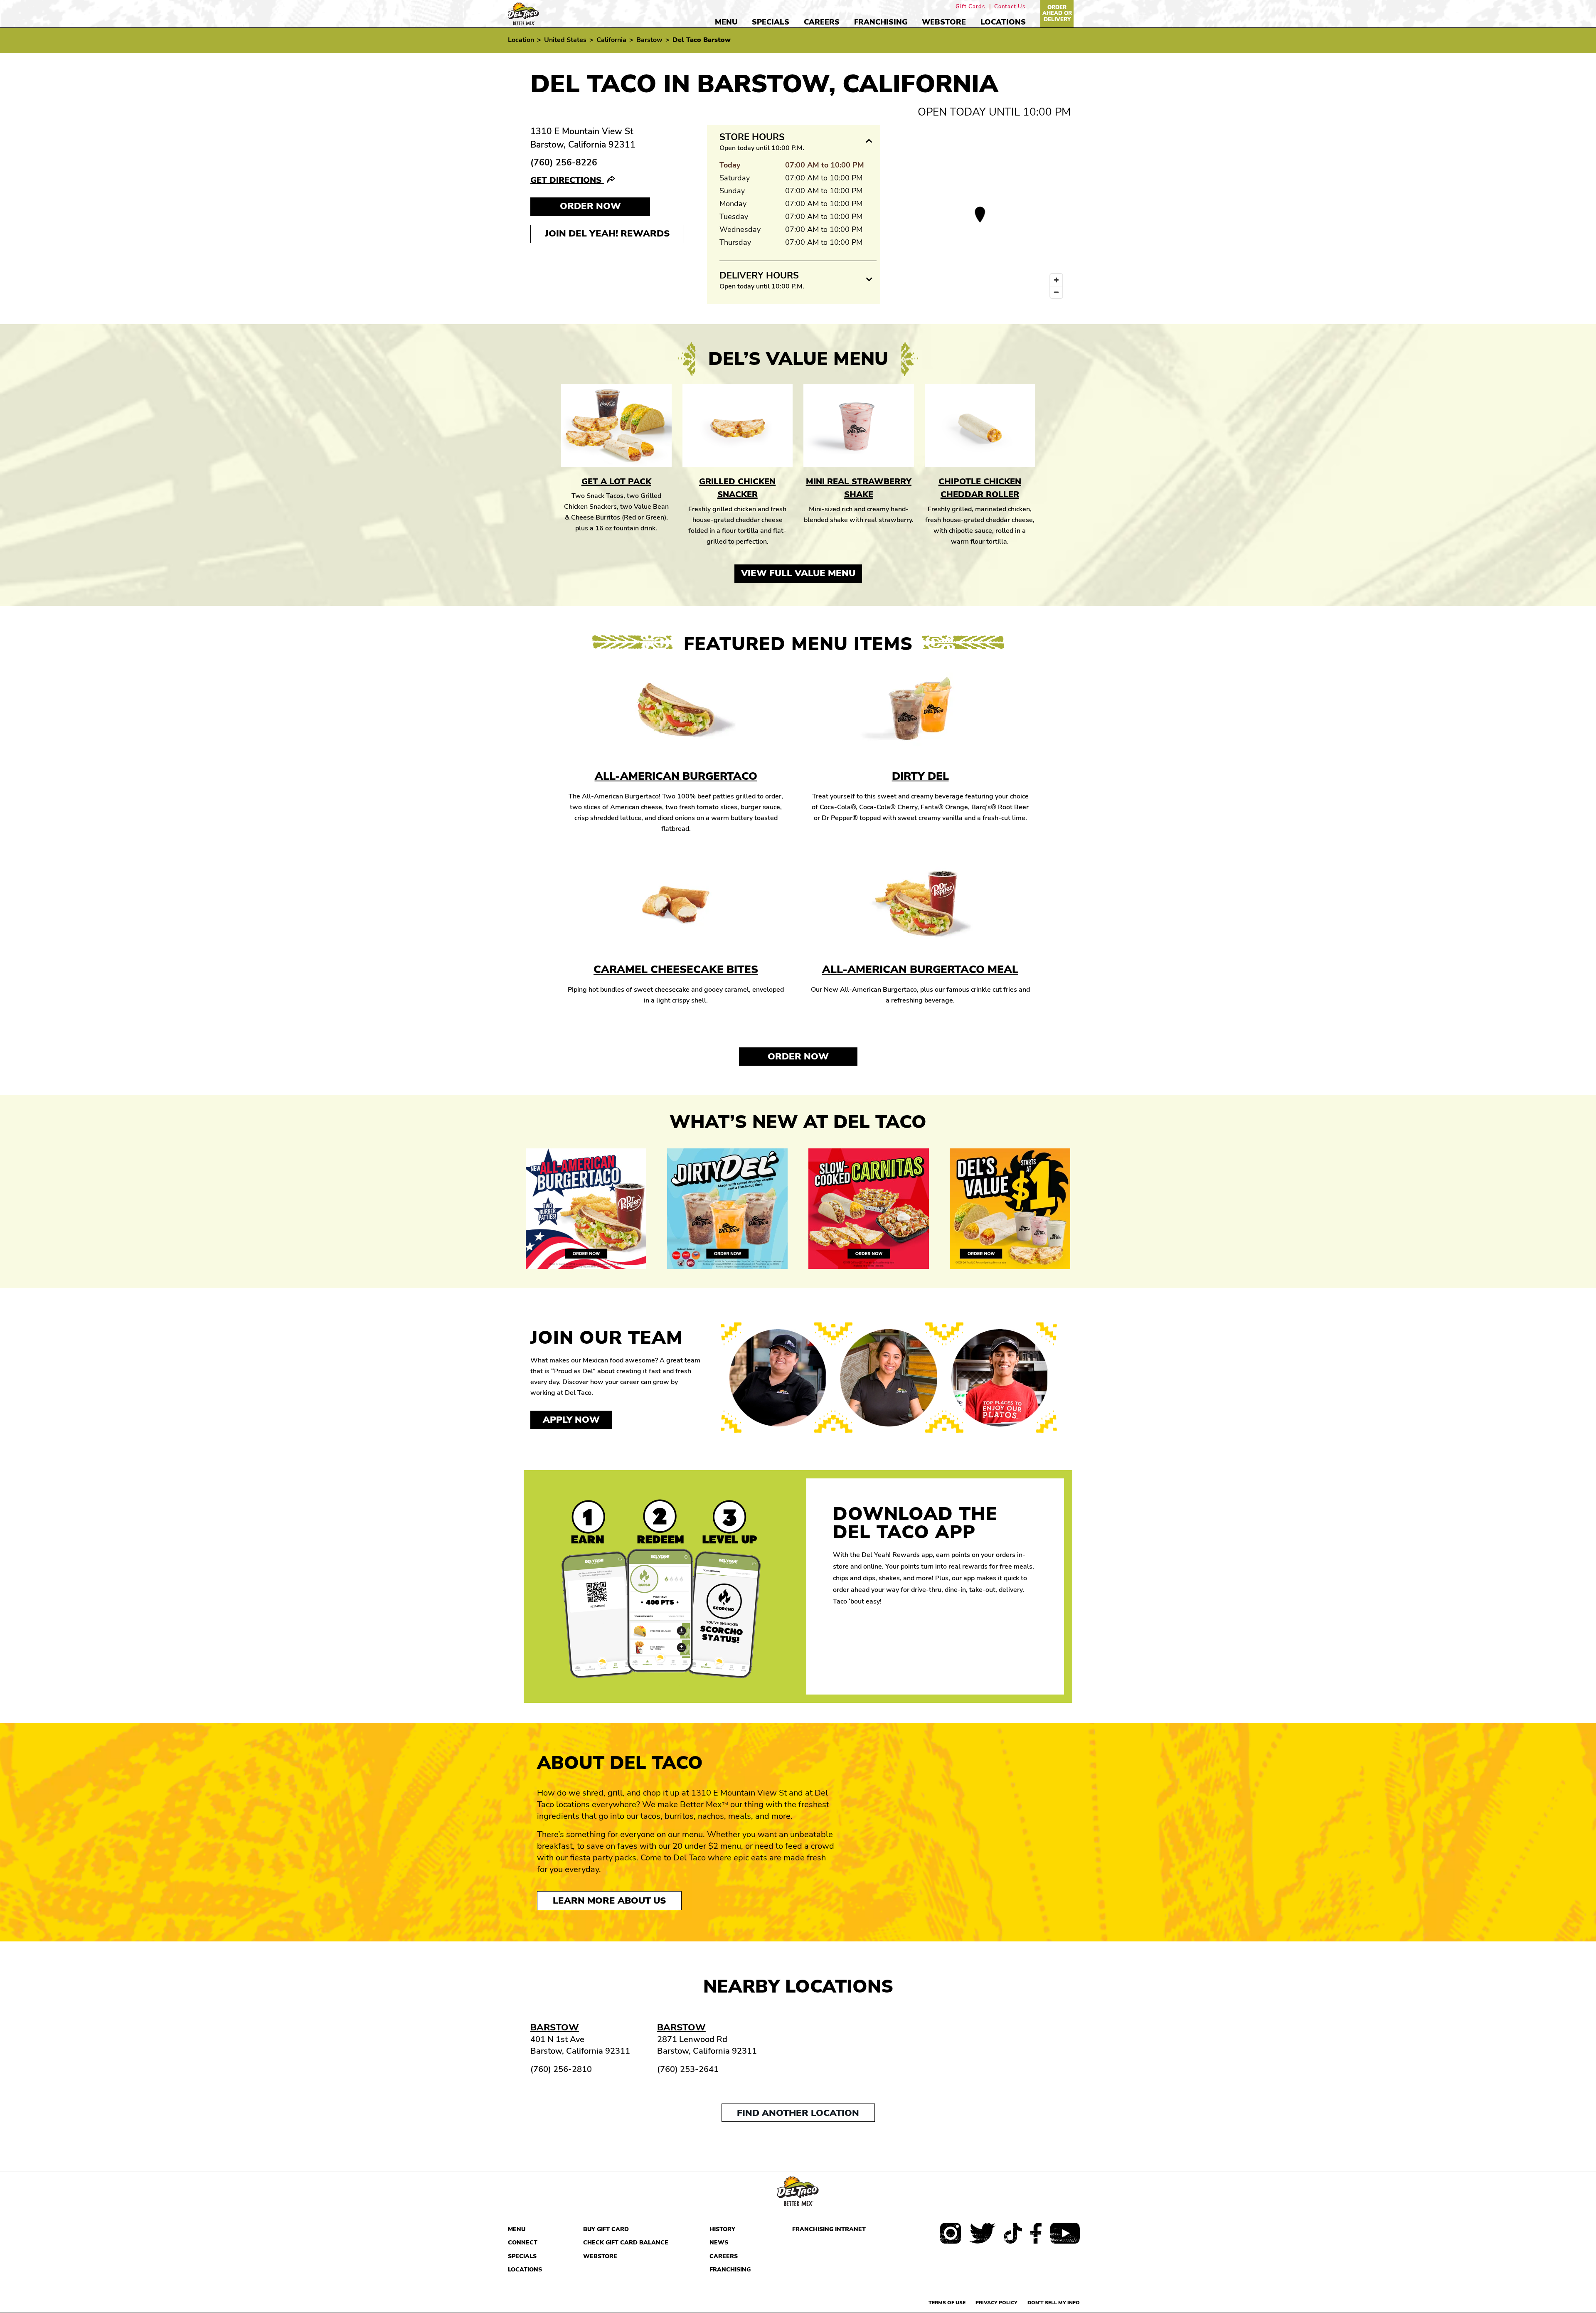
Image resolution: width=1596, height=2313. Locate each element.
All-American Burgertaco (676, 776)
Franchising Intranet (829, 2229)
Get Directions (567, 180)
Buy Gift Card (606, 2229)
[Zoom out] (1056, 292)
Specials (771, 22)
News (719, 2243)
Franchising (881, 22)
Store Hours (752, 137)
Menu (726, 22)
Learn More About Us (609, 1901)
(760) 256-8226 (564, 163)
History (722, 2229)
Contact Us (1010, 7)
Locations (1003, 22)
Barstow (649, 40)
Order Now (798, 1057)
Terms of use (947, 2303)
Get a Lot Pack (616, 482)
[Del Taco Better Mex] (523, 13)
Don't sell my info (1054, 2303)
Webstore (944, 22)
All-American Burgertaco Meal (920, 969)
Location (521, 40)
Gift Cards (970, 7)
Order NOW (590, 206)
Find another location (798, 2113)
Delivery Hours (759, 276)
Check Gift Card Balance (626, 2243)
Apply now (571, 1420)
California (611, 40)
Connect (523, 2243)
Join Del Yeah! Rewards (607, 234)
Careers (822, 22)
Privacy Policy (996, 2303)
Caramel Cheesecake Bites (676, 969)
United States (565, 40)
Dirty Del (920, 776)
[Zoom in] (1056, 280)
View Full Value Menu (798, 573)
